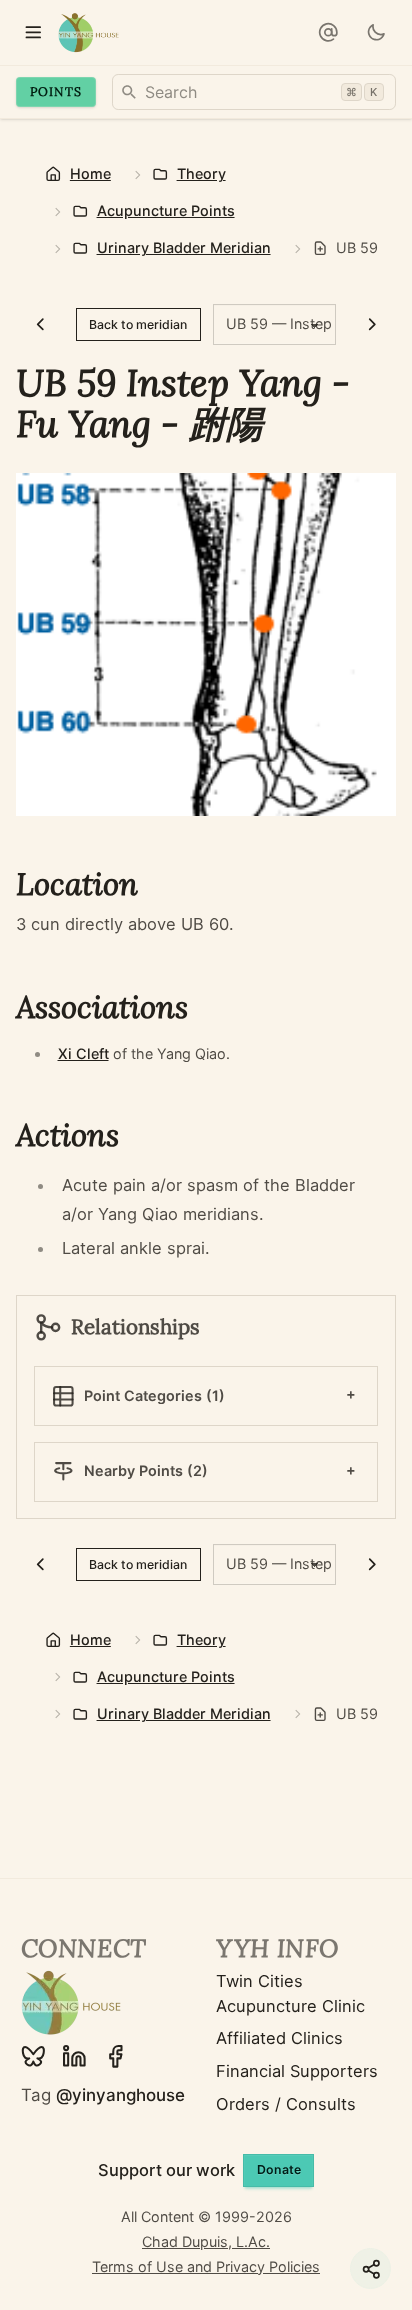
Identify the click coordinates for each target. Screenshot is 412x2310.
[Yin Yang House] (88, 32)
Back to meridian (138, 324)
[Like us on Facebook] (115, 2056)
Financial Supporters (297, 2071)
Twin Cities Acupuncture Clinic (290, 1993)
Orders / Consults (286, 2104)
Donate (279, 2169)
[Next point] (371, 324)
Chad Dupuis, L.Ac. (206, 2241)
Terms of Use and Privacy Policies (206, 2266)
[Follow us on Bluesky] (33, 2056)
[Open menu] (32, 32)
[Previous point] (39, 324)
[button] (327, 32)
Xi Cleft (83, 1053)
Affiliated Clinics (279, 2038)
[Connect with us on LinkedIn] (74, 2056)
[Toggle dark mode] (375, 32)
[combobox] (254, 92)
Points (56, 91)
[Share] (370, 2268)
